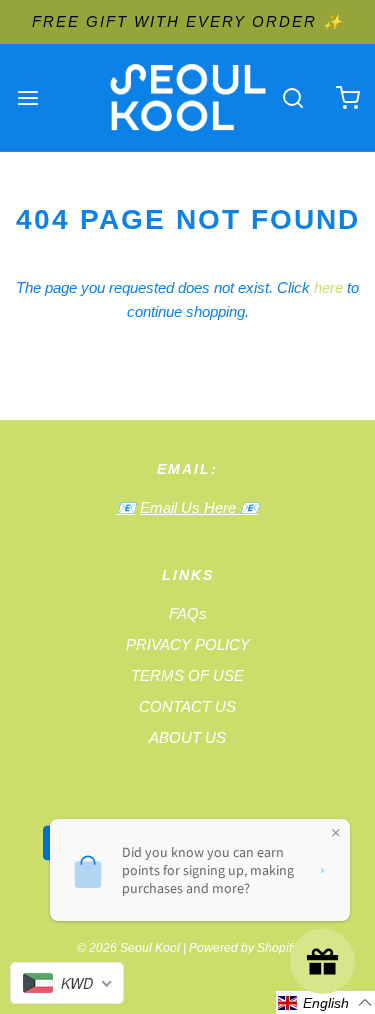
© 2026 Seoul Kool (128, 948)
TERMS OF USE (187, 675)
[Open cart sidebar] (347, 97)
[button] (325, 1002)
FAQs (188, 613)
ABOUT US (187, 737)
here (328, 287)
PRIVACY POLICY (188, 644)
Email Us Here (190, 507)
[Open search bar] (292, 97)
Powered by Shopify (243, 948)
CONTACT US (187, 706)
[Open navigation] (27, 97)
